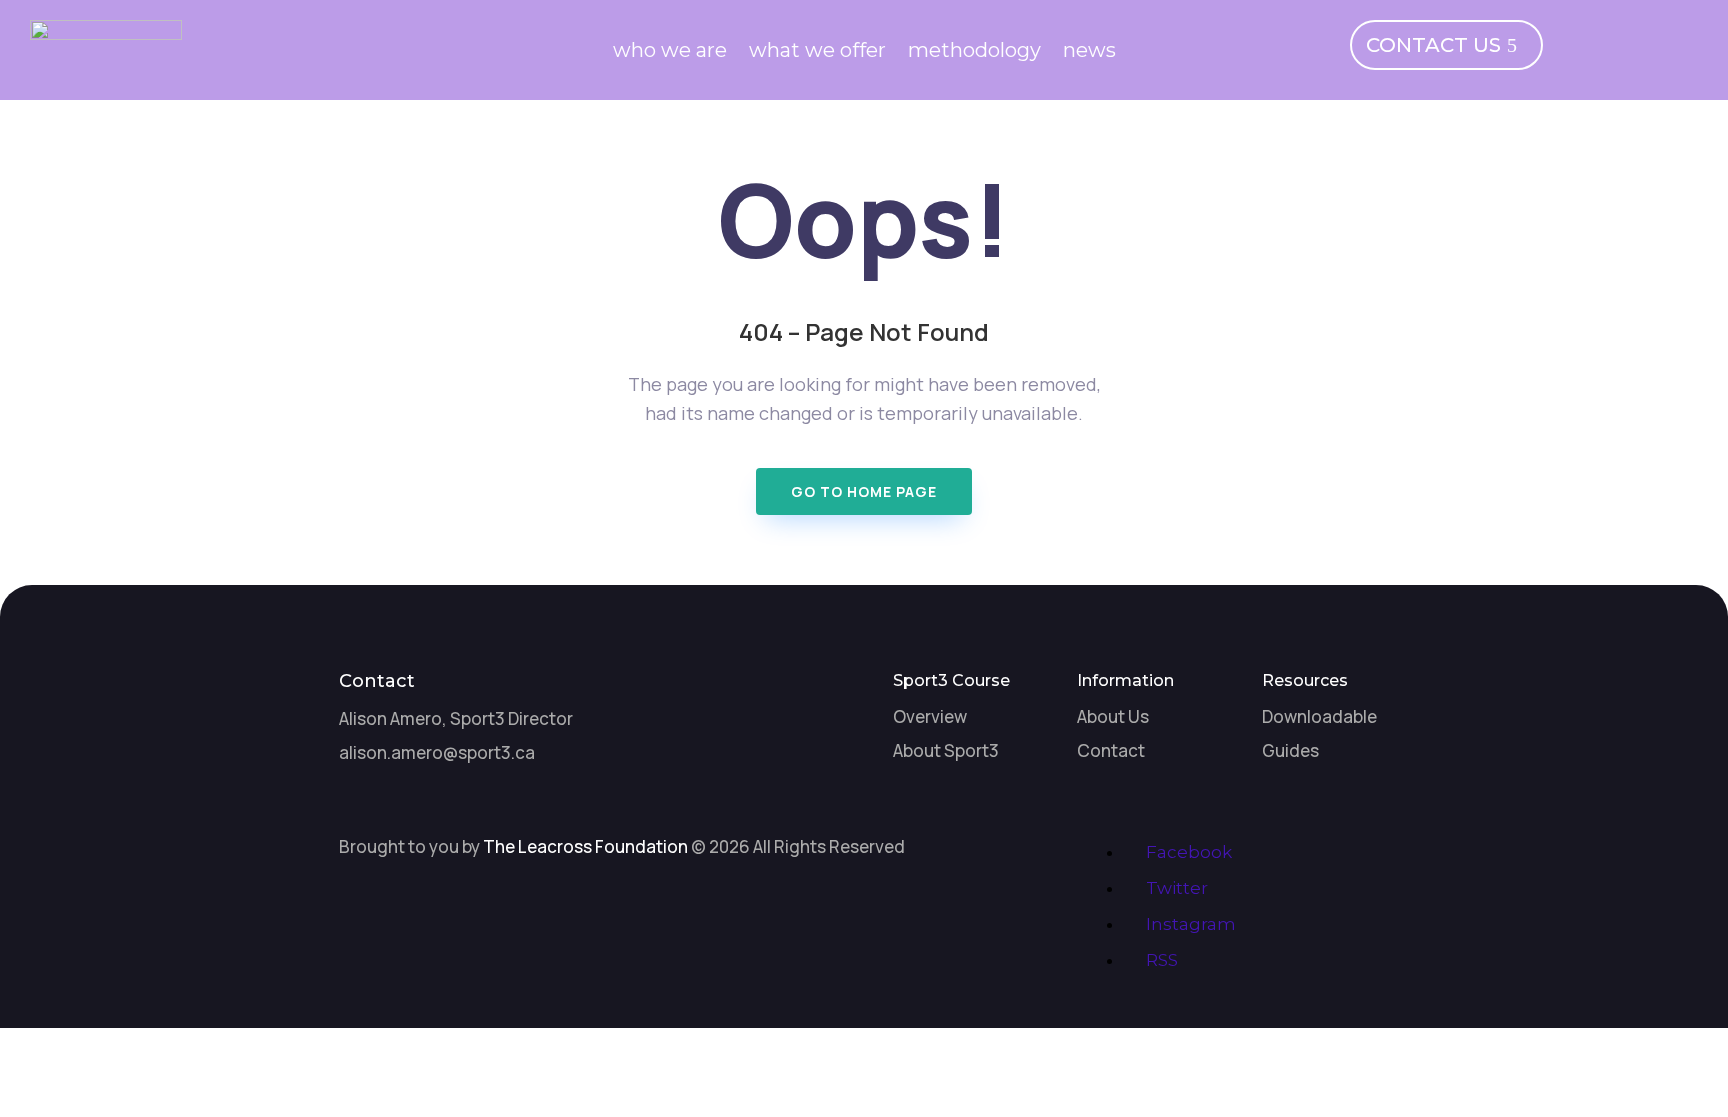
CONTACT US (1433, 45)
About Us (1113, 716)
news (1089, 52)
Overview (930, 716)
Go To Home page (864, 491)
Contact (1111, 750)
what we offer (817, 52)
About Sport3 (946, 750)
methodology (974, 52)
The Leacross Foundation (585, 846)
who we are (670, 52)
